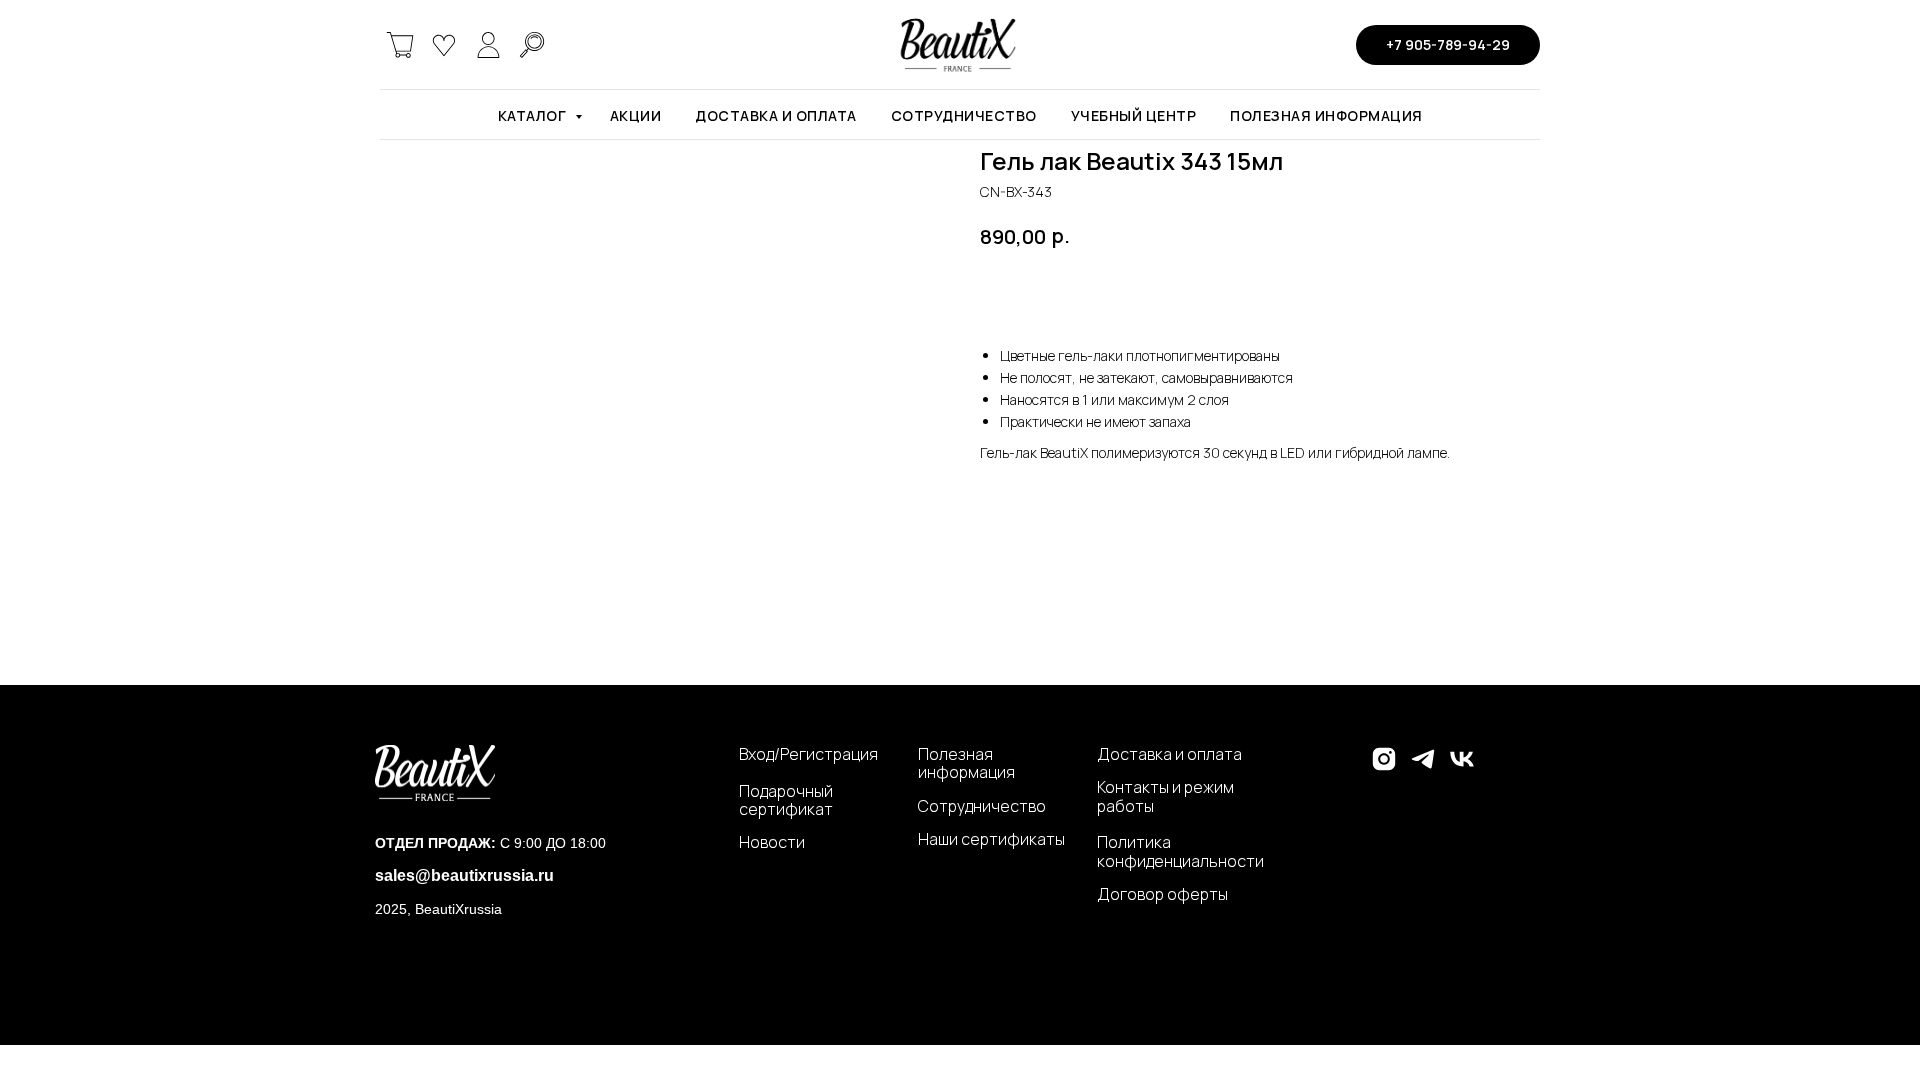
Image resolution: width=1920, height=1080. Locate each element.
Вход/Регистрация (808, 754)
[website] (400, 45)
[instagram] (1384, 767)
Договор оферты (1162, 894)
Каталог (534, 115)
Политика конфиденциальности (1180, 851)
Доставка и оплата (776, 115)
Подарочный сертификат (786, 800)
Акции (636, 115)
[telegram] (1423, 767)
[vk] (1462, 767)
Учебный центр (1134, 115)
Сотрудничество (964, 115)
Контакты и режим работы (1165, 796)
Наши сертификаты (991, 839)
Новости (772, 842)
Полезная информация (1326, 115)
